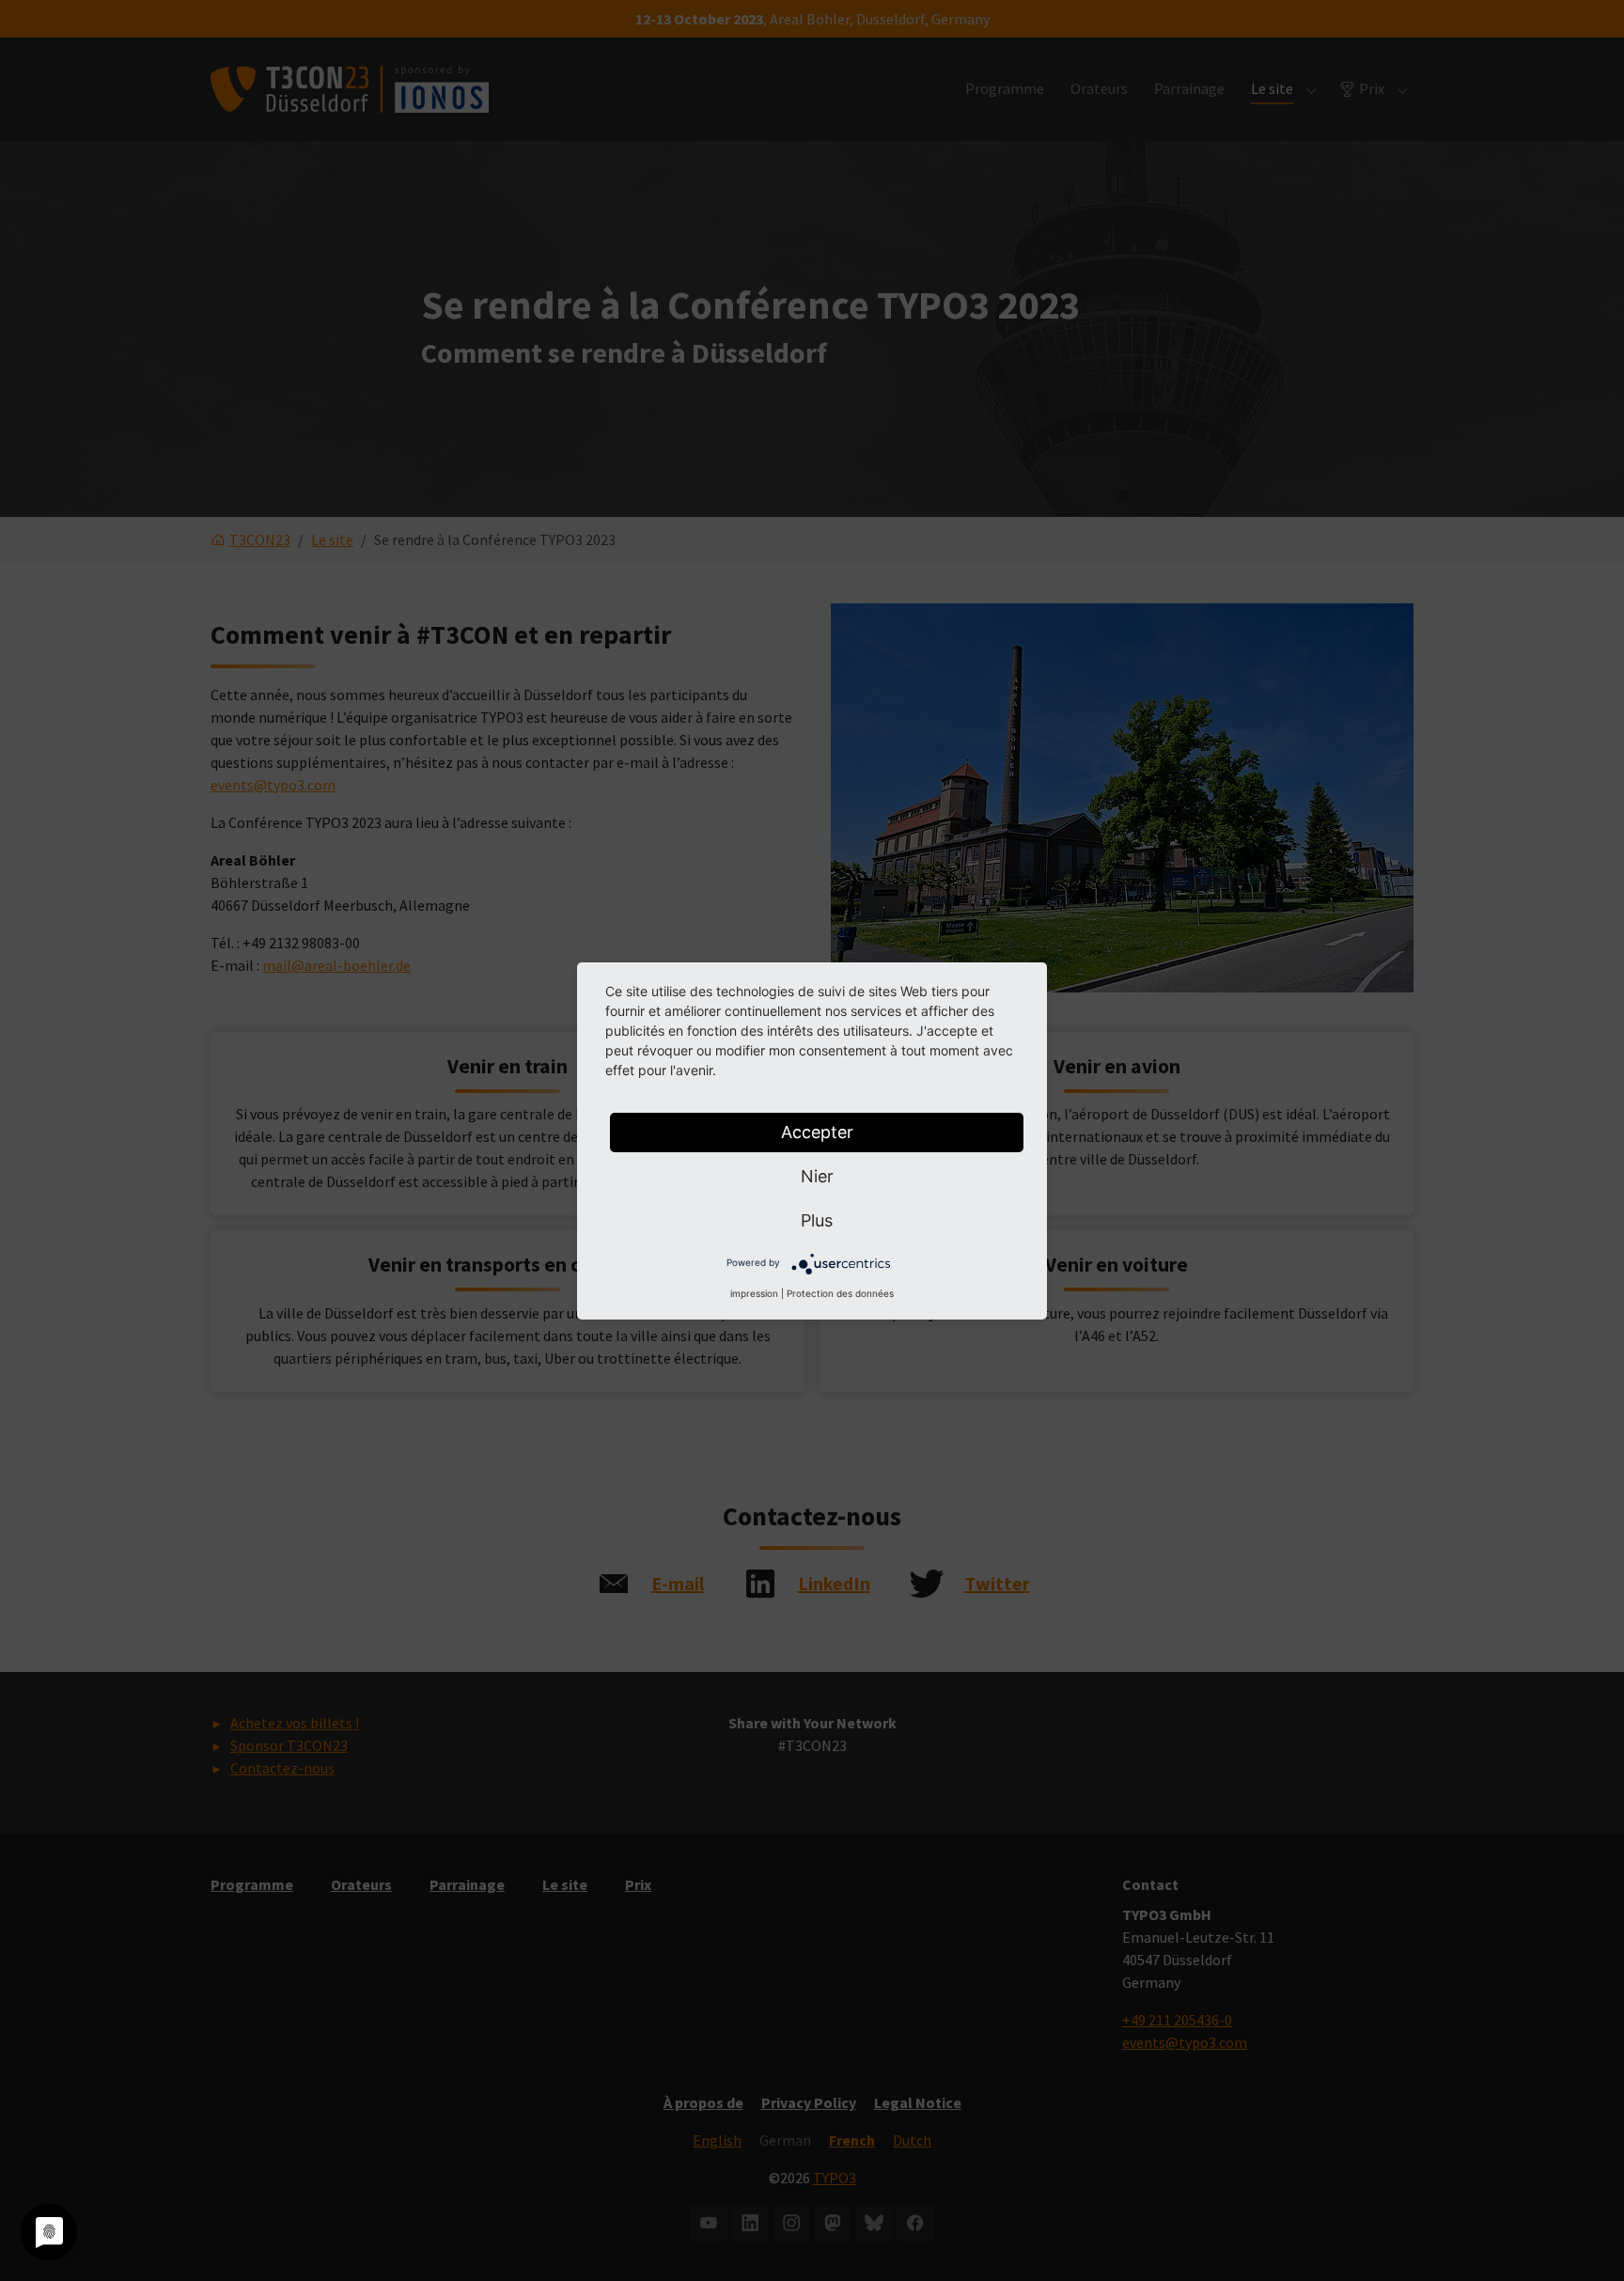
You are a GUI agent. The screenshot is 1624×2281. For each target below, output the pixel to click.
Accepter (817, 1132)
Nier (817, 1176)
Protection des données (840, 1293)
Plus (817, 1220)
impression (754, 1293)
